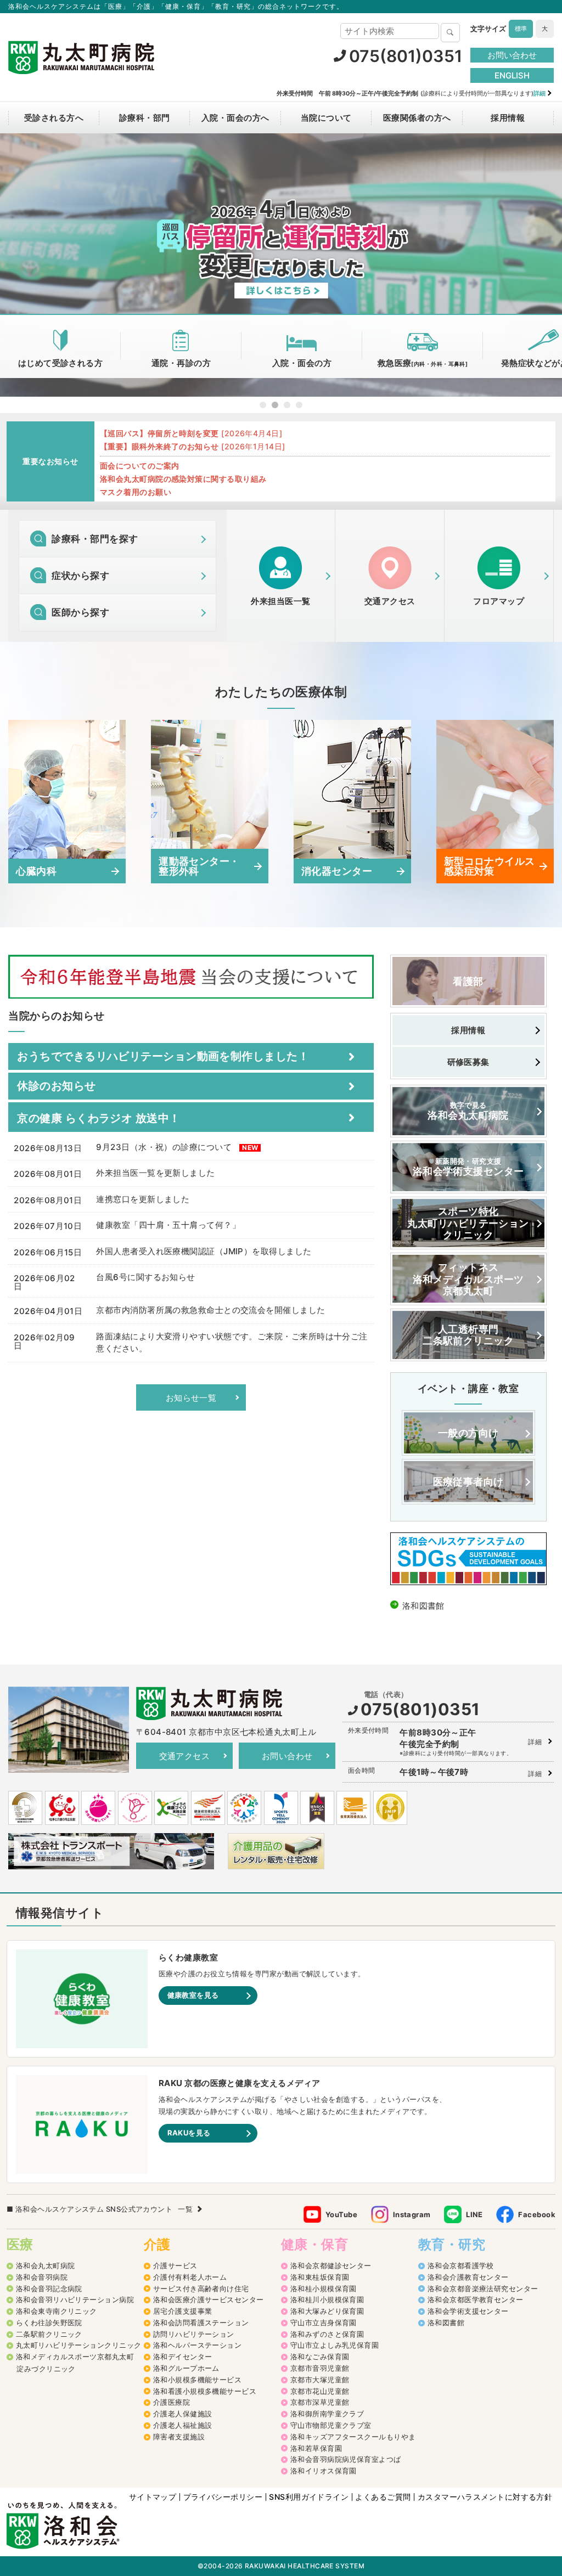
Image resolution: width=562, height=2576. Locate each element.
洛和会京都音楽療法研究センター (483, 2288)
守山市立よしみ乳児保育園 (335, 2345)
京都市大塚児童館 (320, 2380)
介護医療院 (172, 2402)
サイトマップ (153, 2497)
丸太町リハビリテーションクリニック (79, 2345)
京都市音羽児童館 (320, 2368)
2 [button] (275, 405)
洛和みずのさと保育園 (327, 2334)
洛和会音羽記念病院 (49, 2288)
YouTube (341, 2214)
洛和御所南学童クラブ (327, 2414)
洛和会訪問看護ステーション (201, 2323)
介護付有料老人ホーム (190, 2277)
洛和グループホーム (186, 2368)
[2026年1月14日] (193, 446)
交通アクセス (185, 1756)
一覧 (185, 2209)
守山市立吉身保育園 (324, 2323)
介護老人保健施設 (183, 2414)
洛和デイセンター (183, 2357)
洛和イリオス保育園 (324, 2471)
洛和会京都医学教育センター (476, 2299)
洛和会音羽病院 (42, 2277)
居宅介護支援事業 (183, 2311)
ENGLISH (512, 75)
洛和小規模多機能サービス (197, 2380)
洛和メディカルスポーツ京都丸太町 (75, 2357)
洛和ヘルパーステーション (197, 2345)
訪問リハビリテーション (194, 2334)
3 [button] (287, 405)
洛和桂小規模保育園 (324, 2288)
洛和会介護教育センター (468, 2277)
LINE (474, 2214)
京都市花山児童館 (320, 2391)
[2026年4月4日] (191, 433)
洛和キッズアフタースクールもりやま (353, 2437)
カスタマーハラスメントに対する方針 (485, 2497)
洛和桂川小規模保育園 (327, 2299)
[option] (281, 265)
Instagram (412, 2214)
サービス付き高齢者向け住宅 (201, 2288)
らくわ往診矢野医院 (49, 2323)
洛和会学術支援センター (468, 2311)
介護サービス (175, 2265)
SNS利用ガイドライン (309, 2497)
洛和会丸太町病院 (46, 2265)
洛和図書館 (446, 2323)
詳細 (535, 1742)
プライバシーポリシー (223, 2497)
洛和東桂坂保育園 (320, 2277)
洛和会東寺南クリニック (57, 2311)
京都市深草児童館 (320, 2402)
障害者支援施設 (179, 2437)
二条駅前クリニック (49, 2334)
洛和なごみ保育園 (320, 2357)
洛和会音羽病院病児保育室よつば (346, 2459)
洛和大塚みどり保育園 (327, 2311)
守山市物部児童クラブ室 (331, 2425)
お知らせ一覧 (191, 1398)
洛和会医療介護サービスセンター (209, 2299)
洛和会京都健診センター (331, 2265)
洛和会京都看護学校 (461, 2265)
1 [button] (263, 405)
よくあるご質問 (383, 2497)
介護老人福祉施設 (183, 2425)
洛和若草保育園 (316, 2448)
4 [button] (299, 405)
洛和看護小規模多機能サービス (205, 2391)
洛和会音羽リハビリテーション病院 (75, 2299)
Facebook (537, 2214)
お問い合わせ (512, 55)
